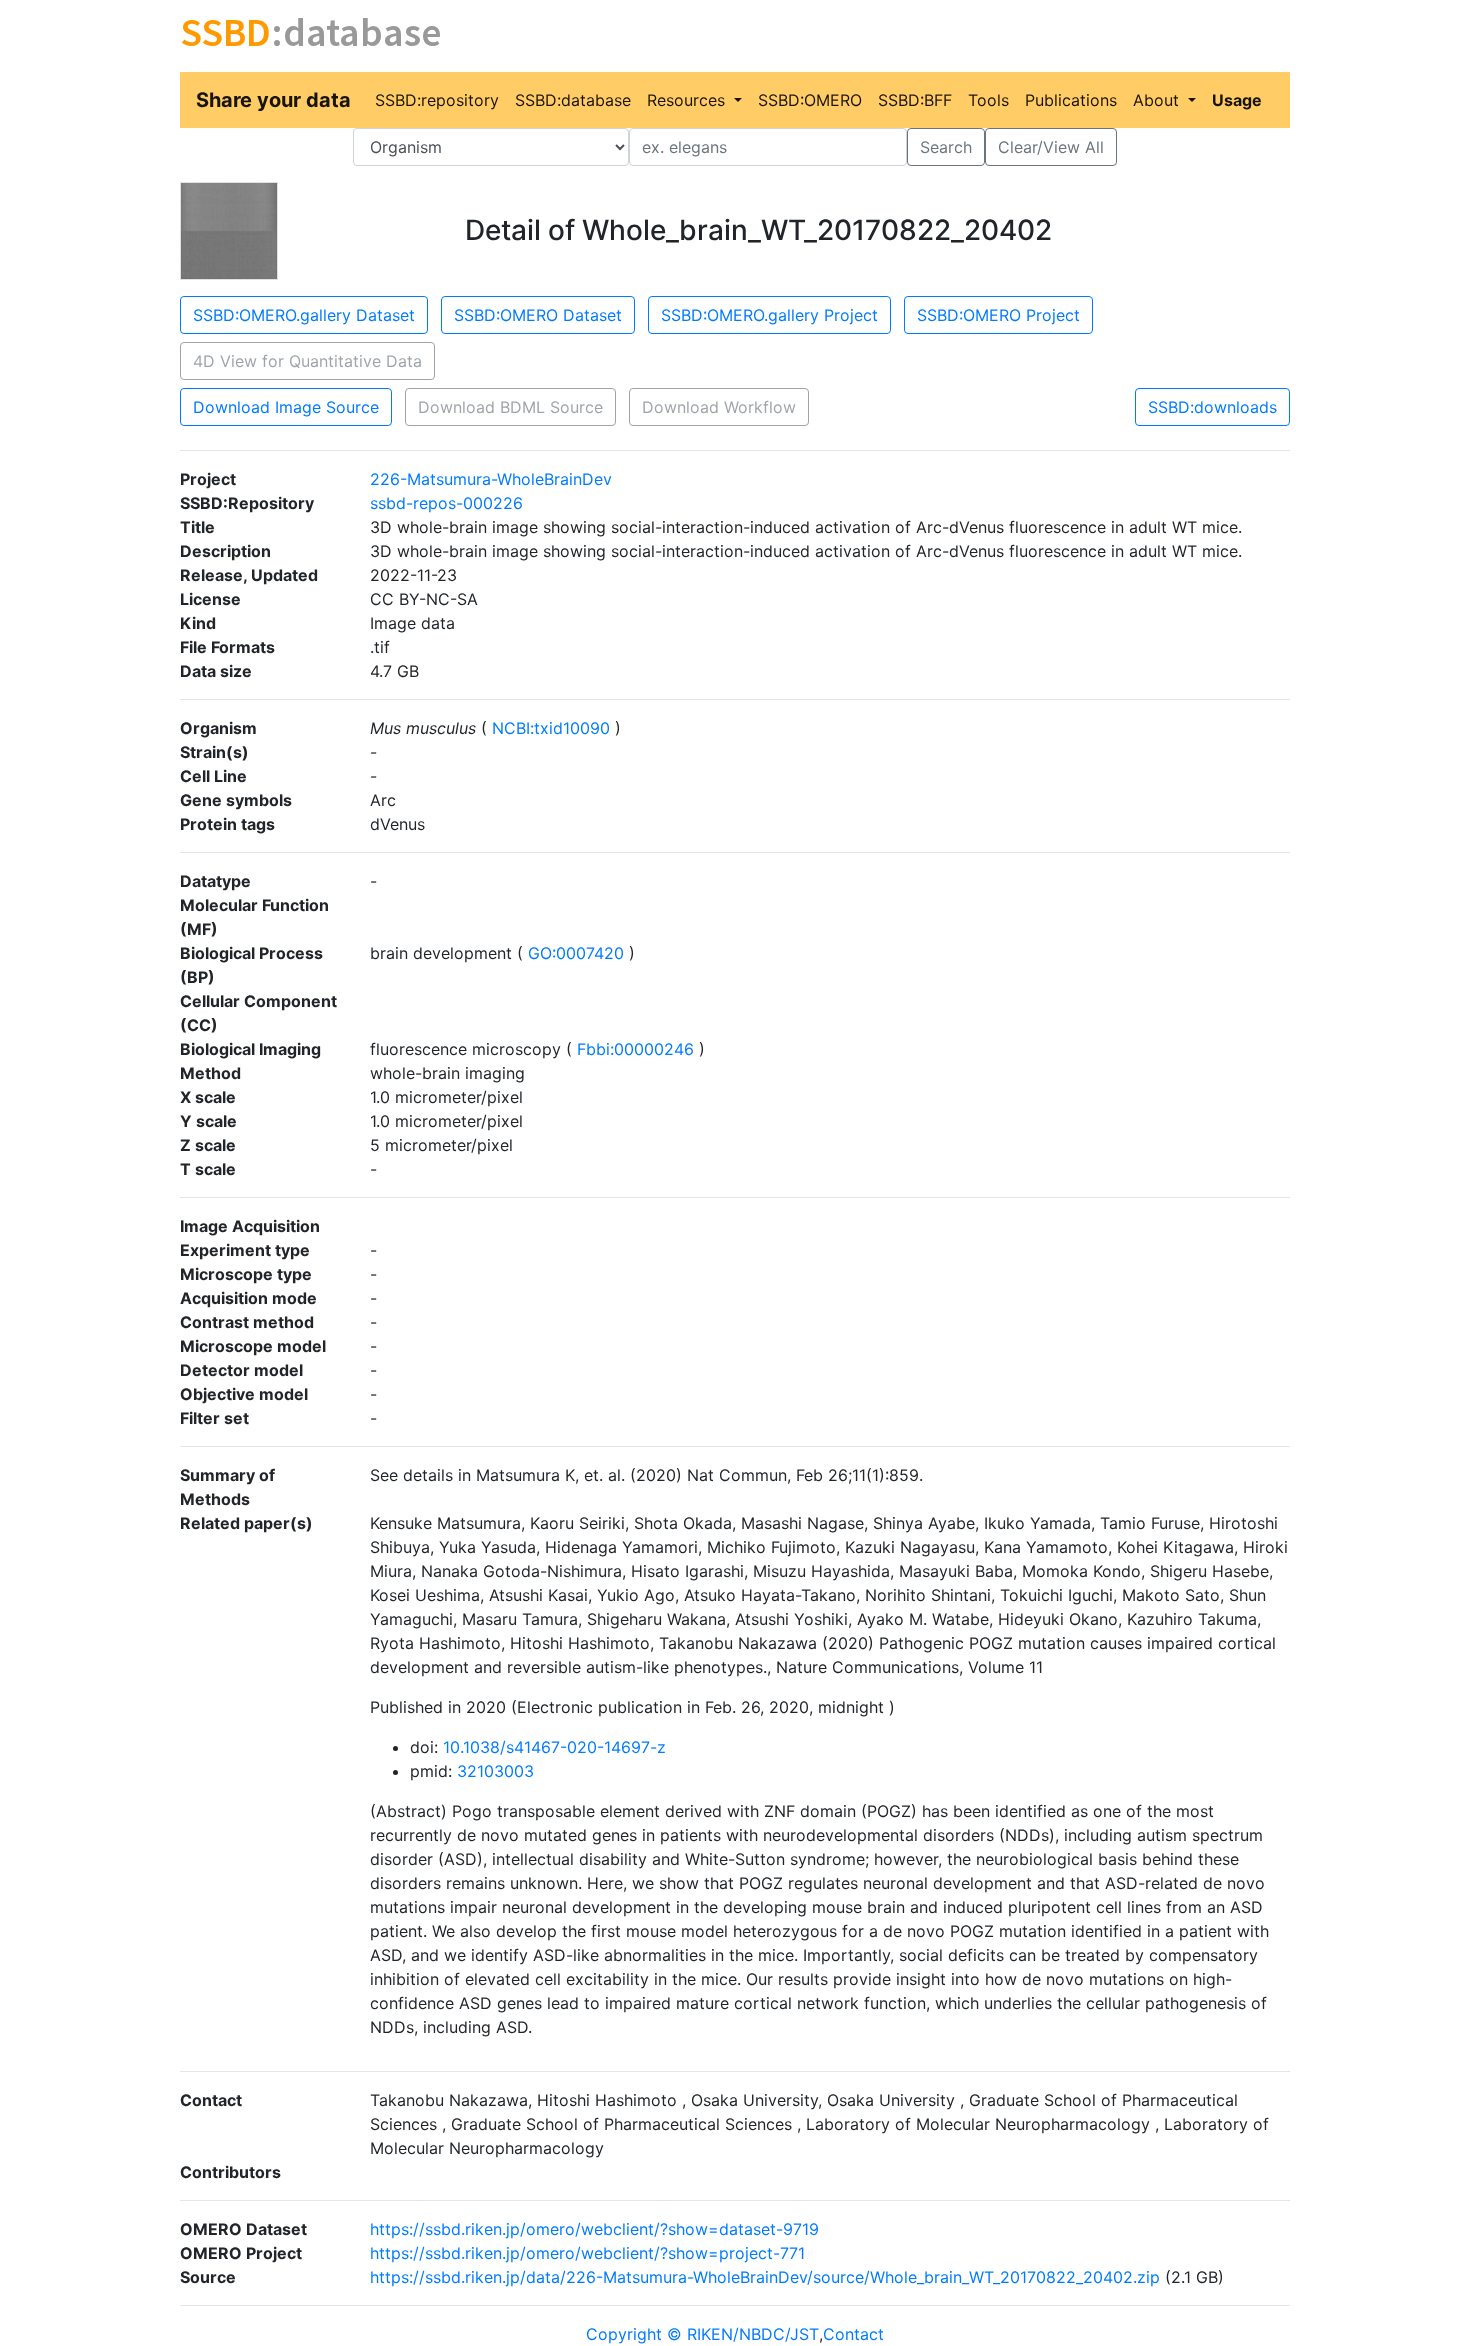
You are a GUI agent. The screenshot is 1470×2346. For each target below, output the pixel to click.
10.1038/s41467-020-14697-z (554, 1747)
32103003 (495, 1771)
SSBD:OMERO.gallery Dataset (304, 315)
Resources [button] (688, 100)
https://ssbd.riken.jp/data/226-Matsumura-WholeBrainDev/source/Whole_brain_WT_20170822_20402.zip (765, 2277)
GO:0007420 (576, 953)
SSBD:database (573, 100)
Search (946, 147)
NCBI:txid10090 (551, 728)
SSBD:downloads (1212, 407)
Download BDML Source (510, 407)
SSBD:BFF (915, 100)
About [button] (1158, 100)
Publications (1071, 100)
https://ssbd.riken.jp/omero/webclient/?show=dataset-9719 (594, 2229)
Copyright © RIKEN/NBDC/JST (702, 2334)
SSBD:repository (437, 100)
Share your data (273, 100)
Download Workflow (719, 407)
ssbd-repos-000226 (446, 503)
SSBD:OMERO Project (998, 315)
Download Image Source (286, 407)
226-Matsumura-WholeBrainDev (491, 479)
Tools (988, 100)
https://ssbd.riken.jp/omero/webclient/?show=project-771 (587, 2253)
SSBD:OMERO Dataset (538, 315)
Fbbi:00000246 (635, 1049)
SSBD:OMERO (810, 100)
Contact (853, 2334)
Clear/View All (1051, 147)
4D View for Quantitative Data (307, 361)
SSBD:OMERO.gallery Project (769, 315)
